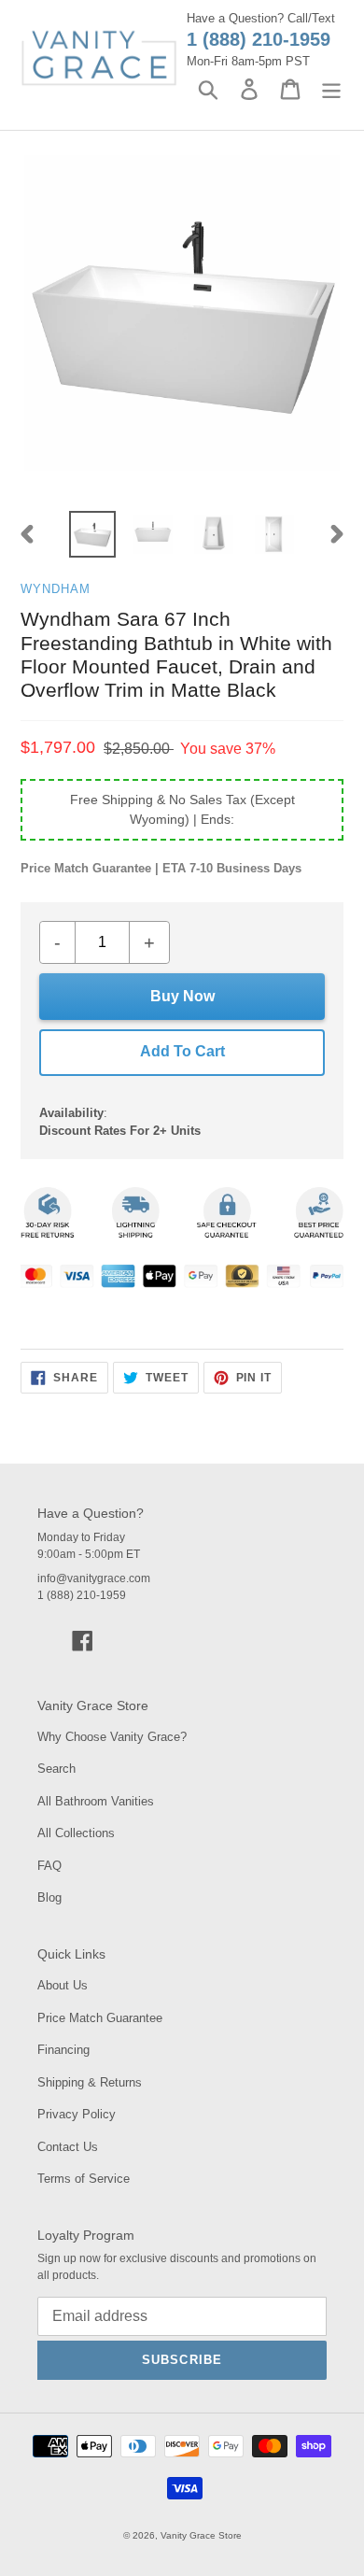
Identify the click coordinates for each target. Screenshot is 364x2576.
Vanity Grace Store (201, 2535)
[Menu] (331, 89)
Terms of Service (84, 2179)
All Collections (76, 1833)
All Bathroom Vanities (96, 1801)
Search (56, 1769)
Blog (49, 1897)
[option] (93, 534)
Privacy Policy (77, 2114)
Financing (63, 2050)
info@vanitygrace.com (94, 1578)
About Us (63, 1985)
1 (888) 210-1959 (259, 39)
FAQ (49, 1866)
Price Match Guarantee (100, 2018)
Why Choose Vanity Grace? (112, 1737)
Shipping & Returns (90, 2082)
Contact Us (68, 2147)
